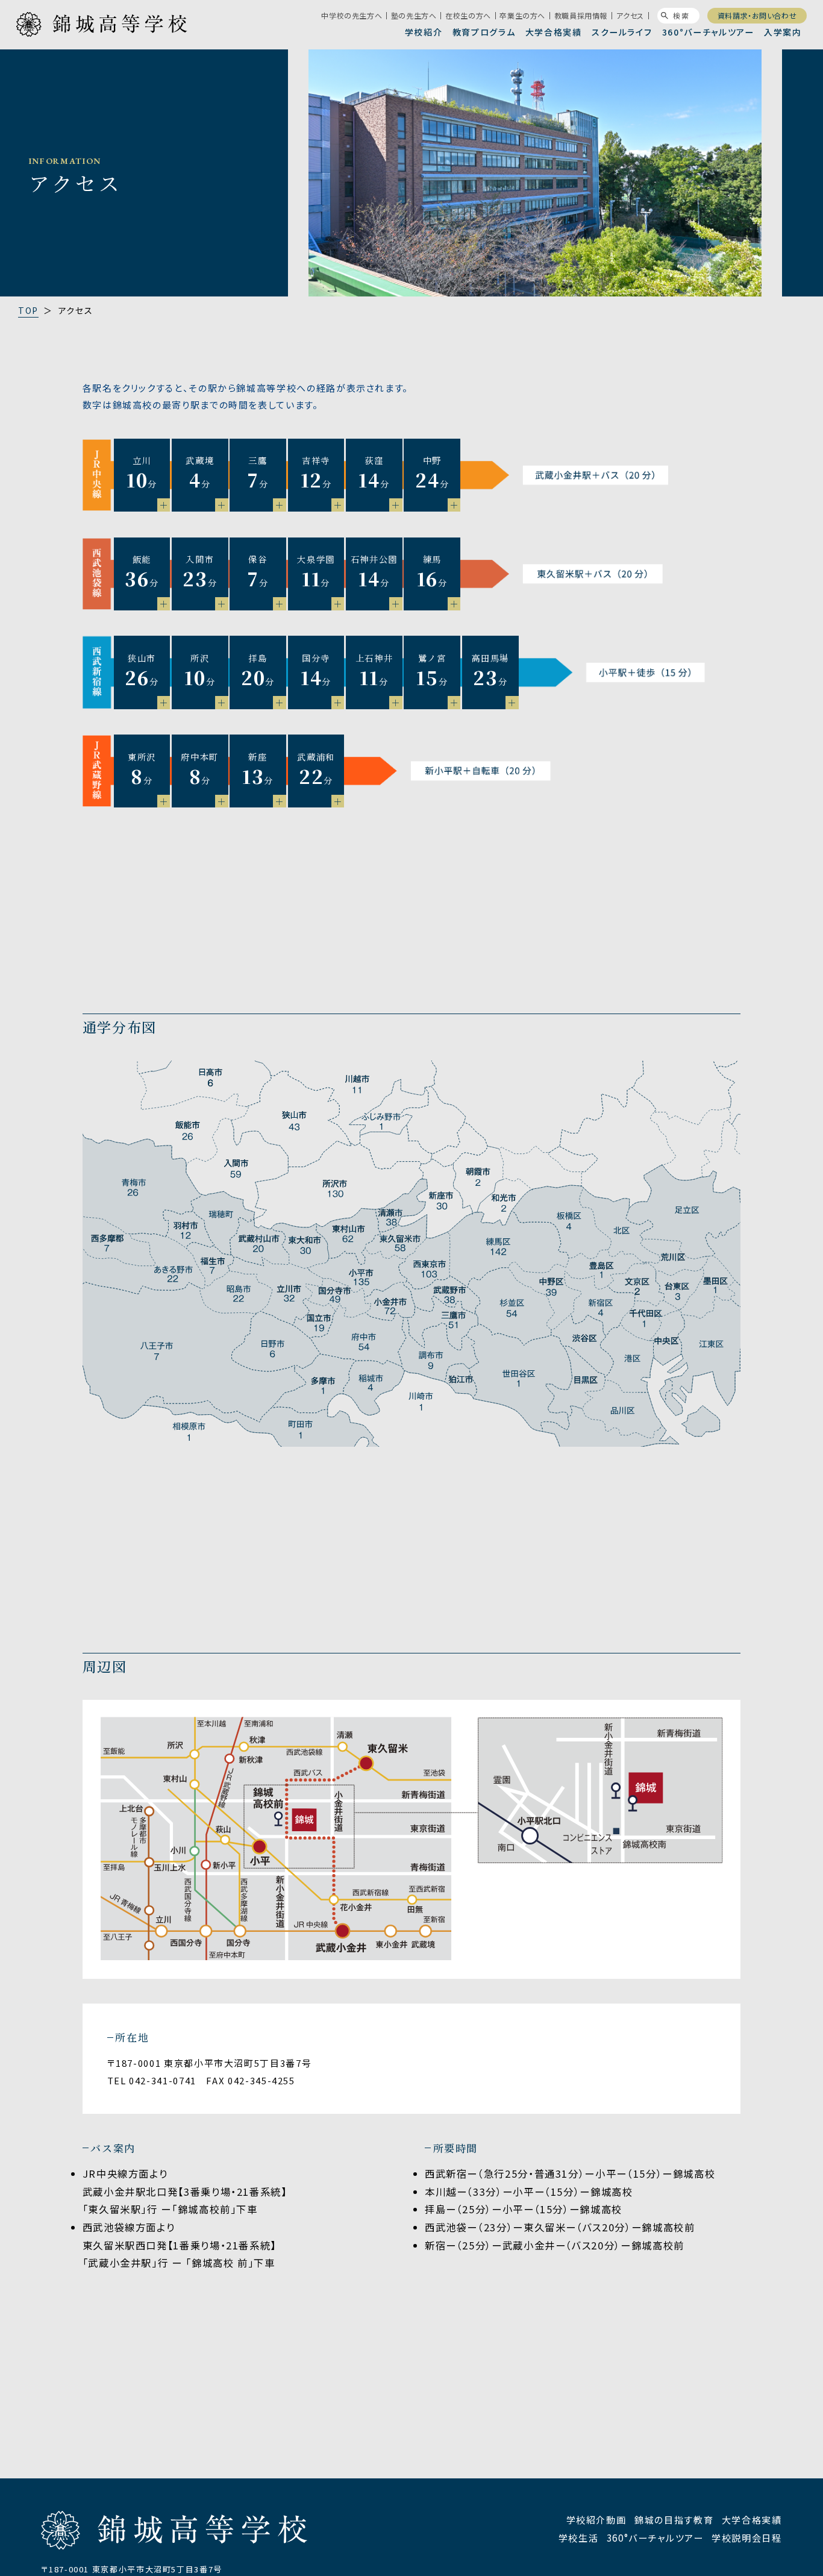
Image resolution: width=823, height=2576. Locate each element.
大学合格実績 (554, 32)
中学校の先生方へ (352, 16)
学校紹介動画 (596, 2519)
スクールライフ (622, 32)
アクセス (630, 16)
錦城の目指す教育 (674, 2519)
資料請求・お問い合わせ (757, 15)
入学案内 (783, 32)
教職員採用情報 (581, 16)
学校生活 (579, 2537)
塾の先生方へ (414, 16)
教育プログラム (484, 32)
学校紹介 (424, 32)
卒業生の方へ (522, 16)
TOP (28, 310)
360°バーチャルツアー (708, 32)
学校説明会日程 (747, 2537)
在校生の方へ (468, 16)
